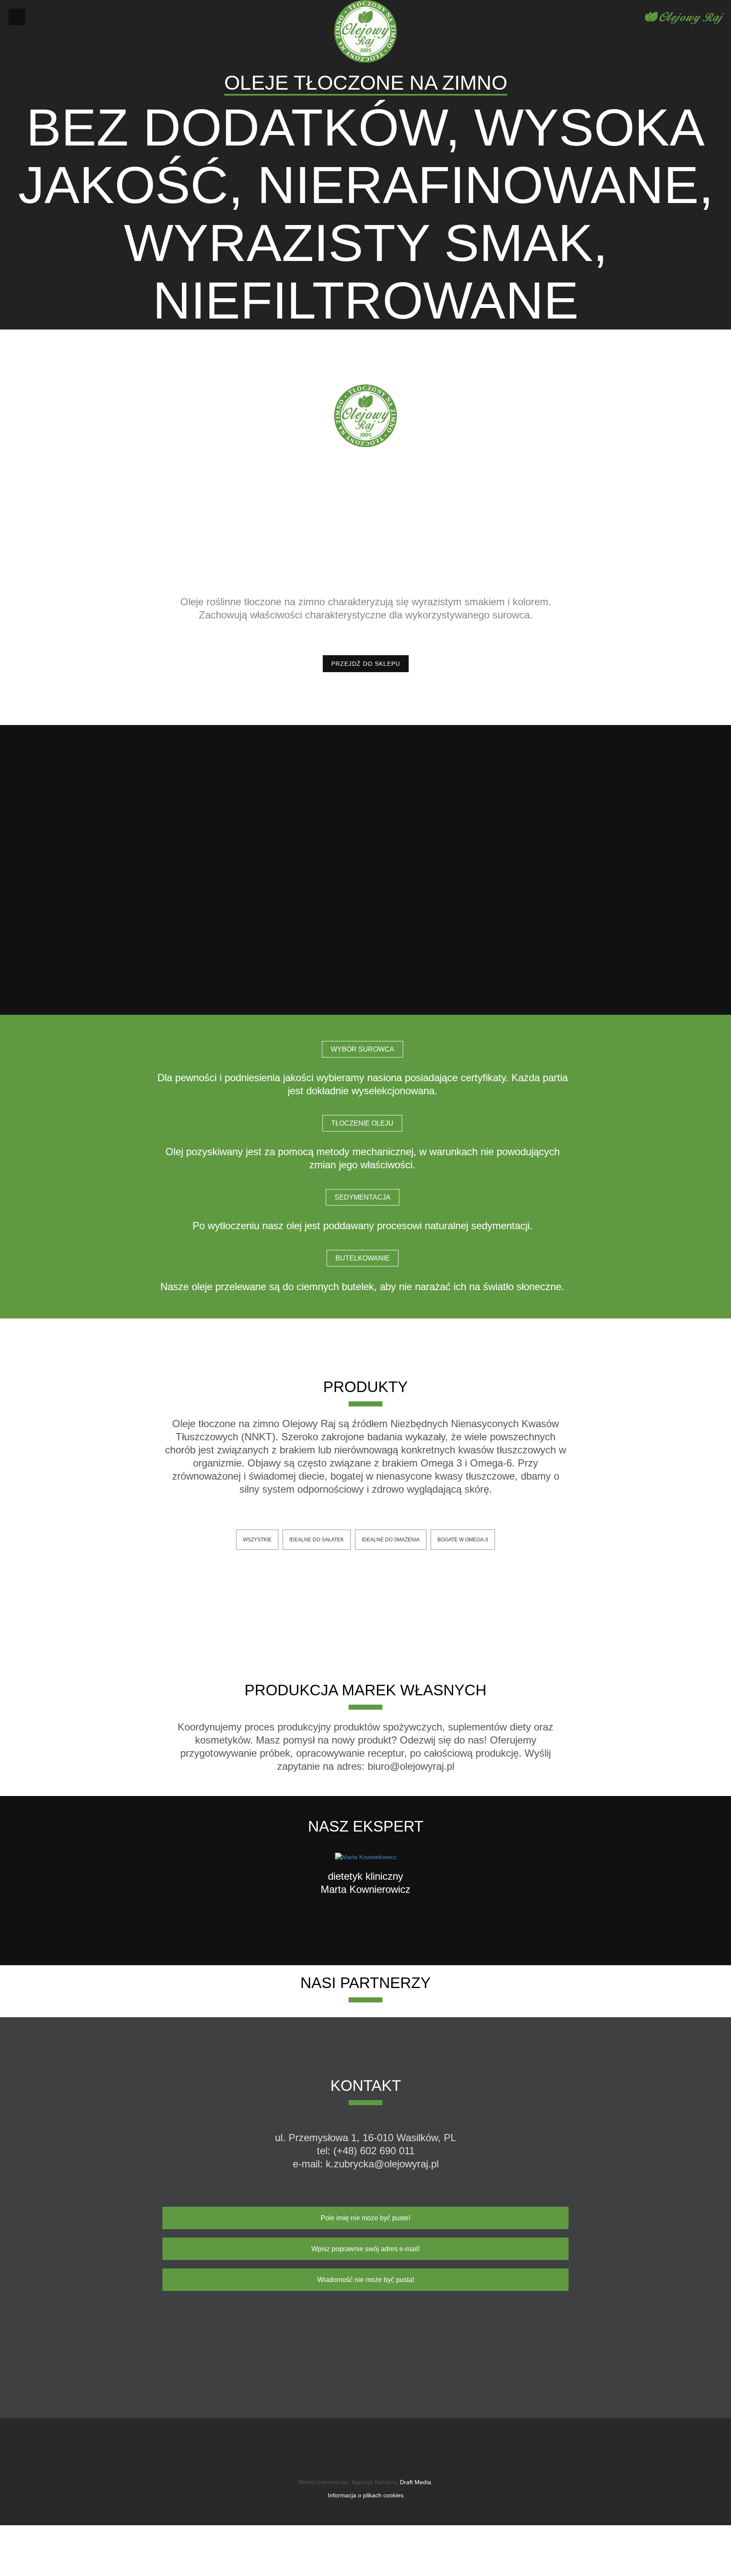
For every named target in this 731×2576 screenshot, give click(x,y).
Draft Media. (415, 2482)
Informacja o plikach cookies (366, 2495)
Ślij (534, 2322)
